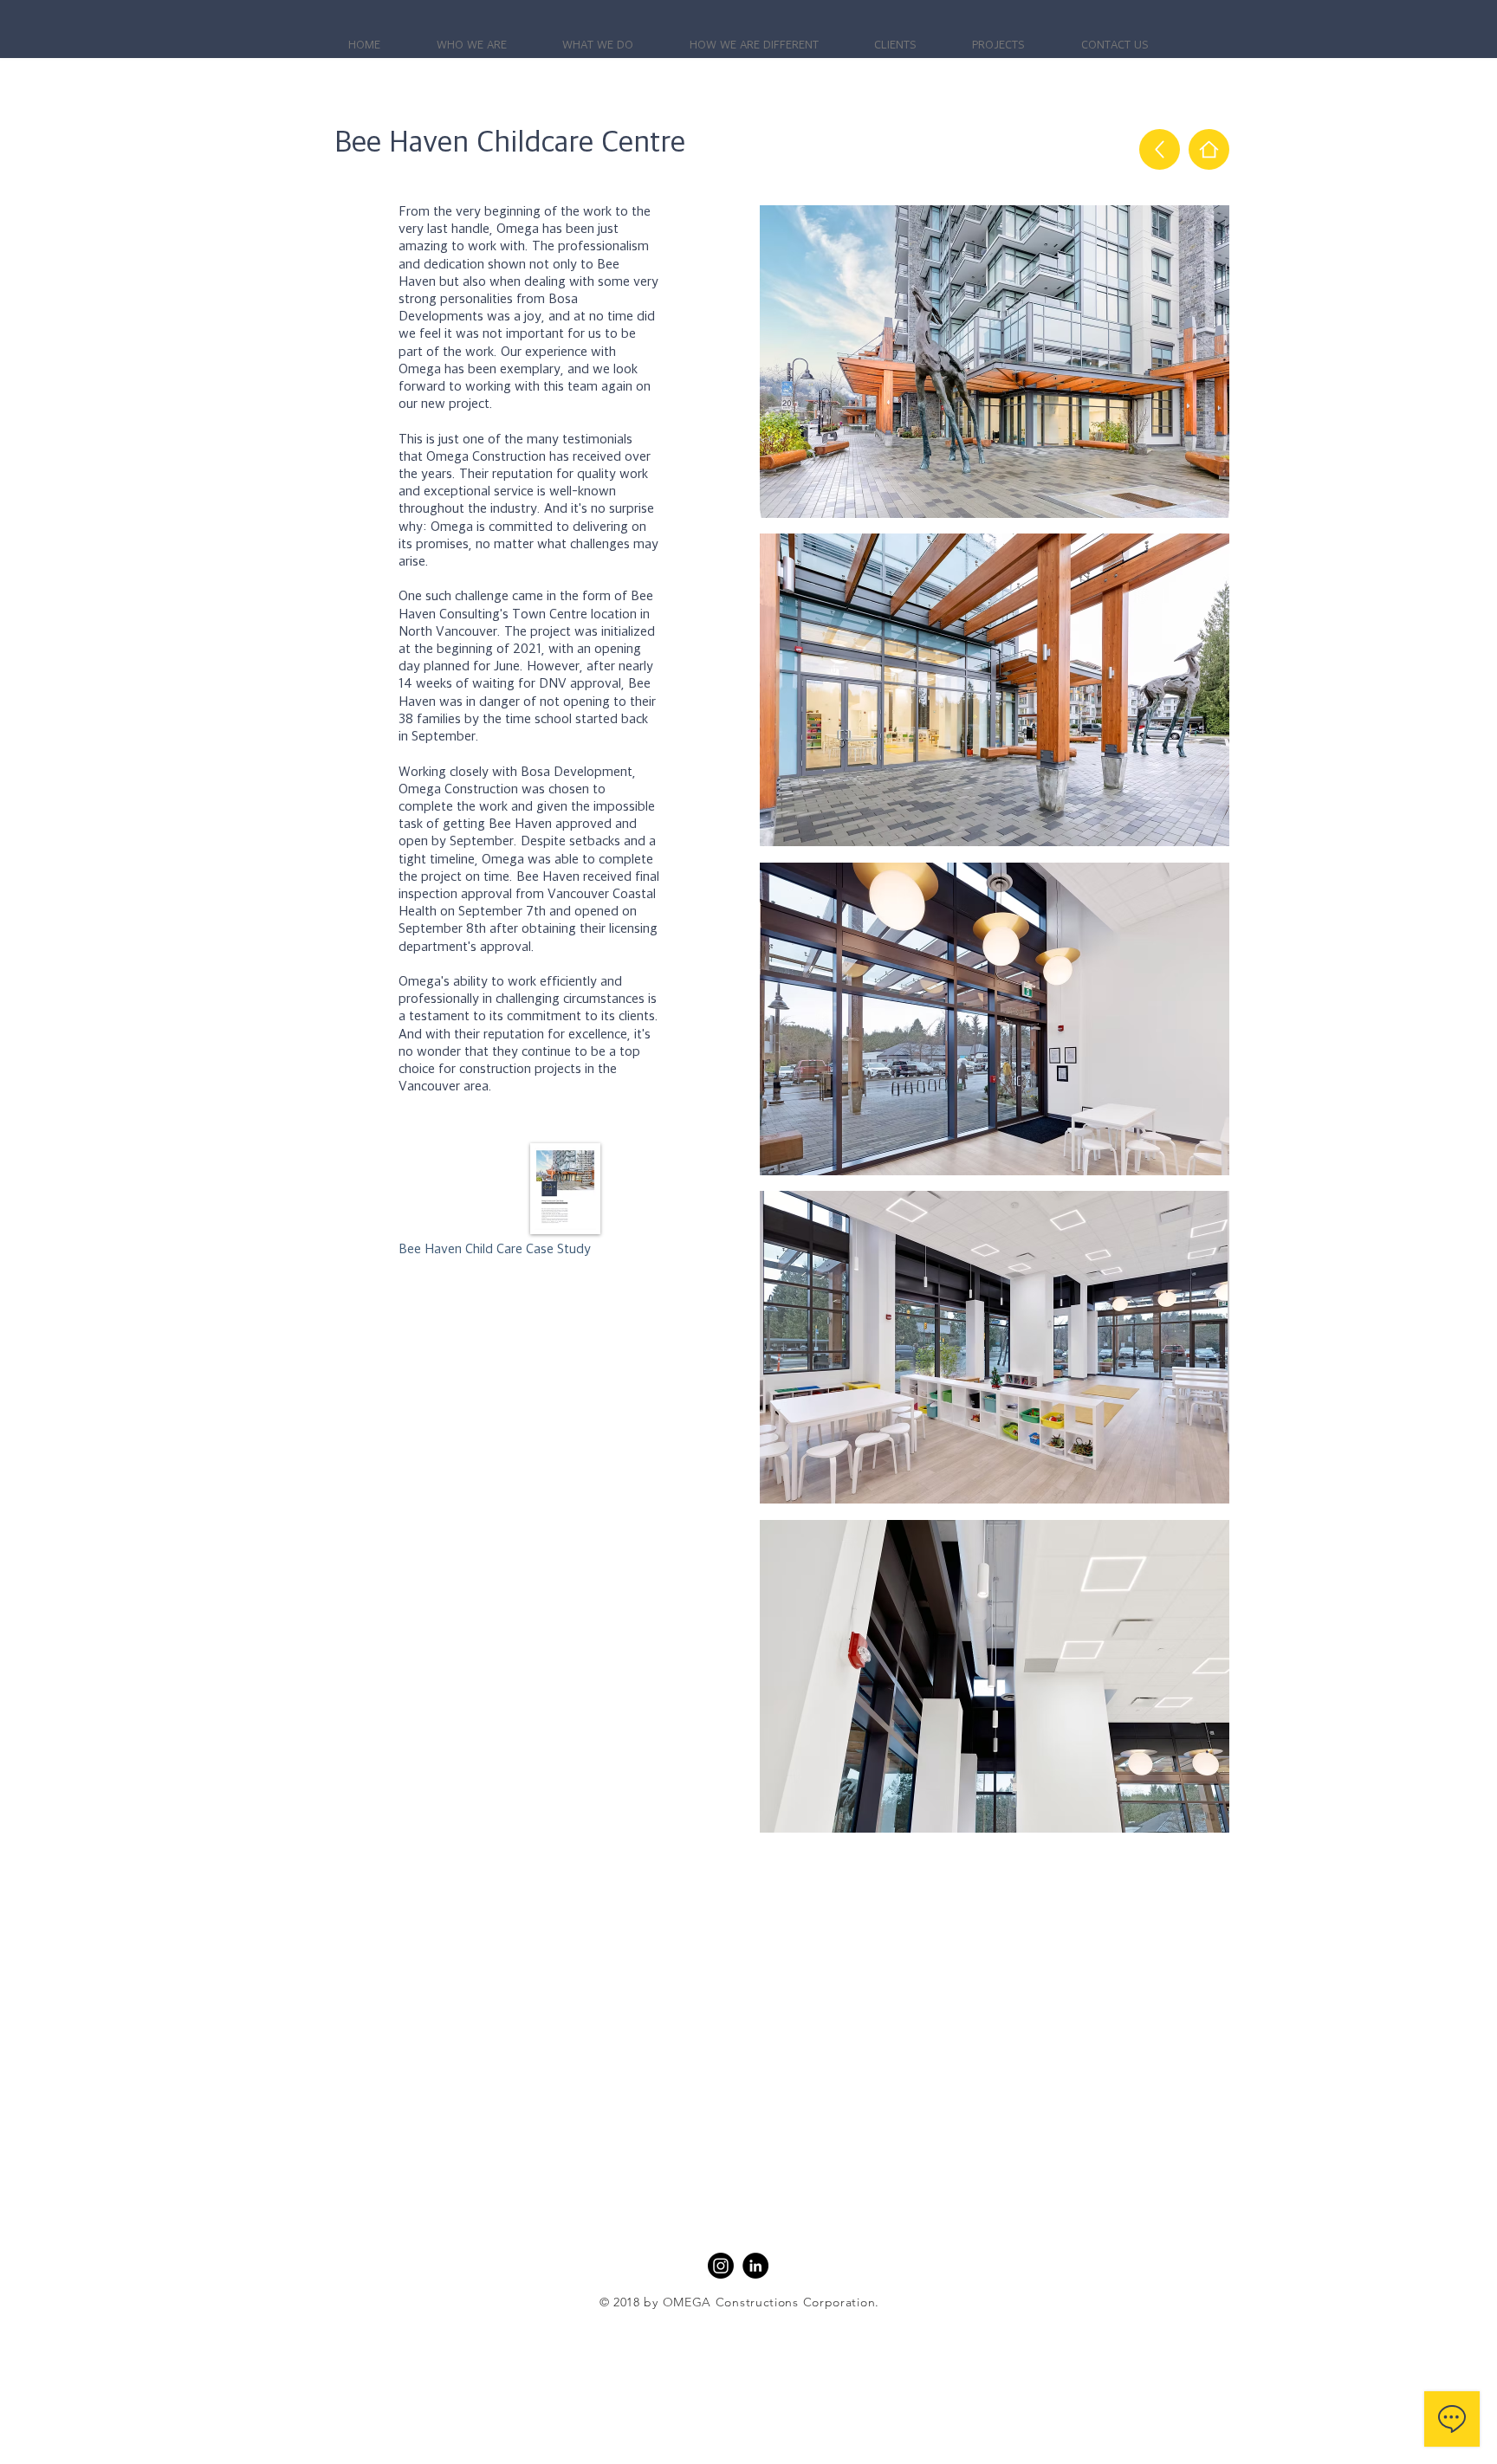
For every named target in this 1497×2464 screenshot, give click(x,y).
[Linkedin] (755, 2266)
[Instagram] (721, 2266)
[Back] (1160, 149)
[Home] (1209, 149)
